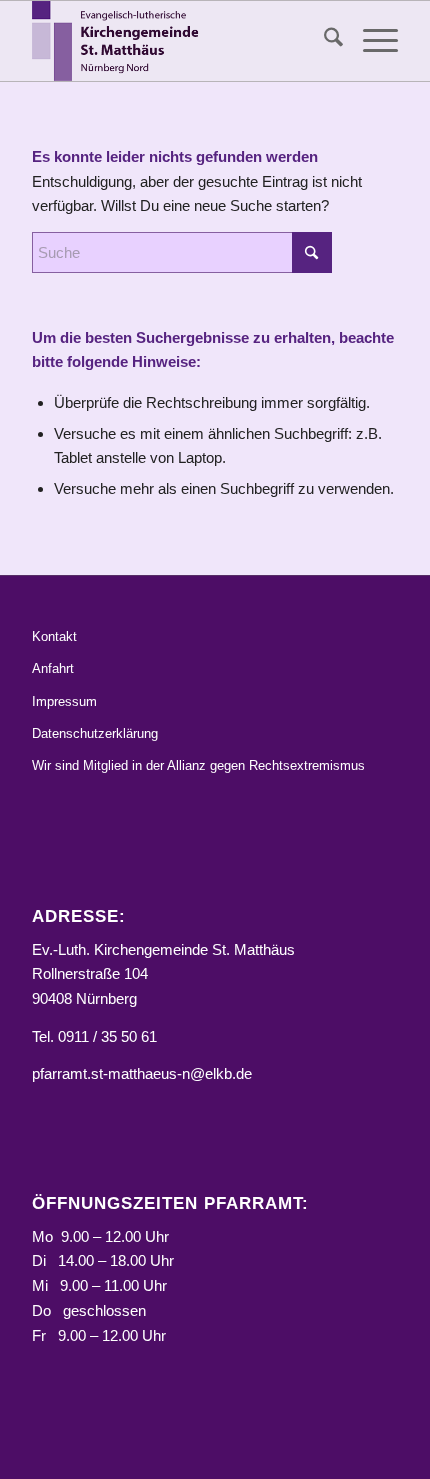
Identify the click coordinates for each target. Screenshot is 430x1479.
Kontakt (54, 636)
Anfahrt (53, 668)
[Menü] (370, 41)
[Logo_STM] (178, 41)
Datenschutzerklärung (95, 733)
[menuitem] (323, 41)
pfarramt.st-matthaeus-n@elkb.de (142, 1073)
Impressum (64, 701)
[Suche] (323, 41)
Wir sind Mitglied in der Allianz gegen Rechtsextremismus (198, 765)
